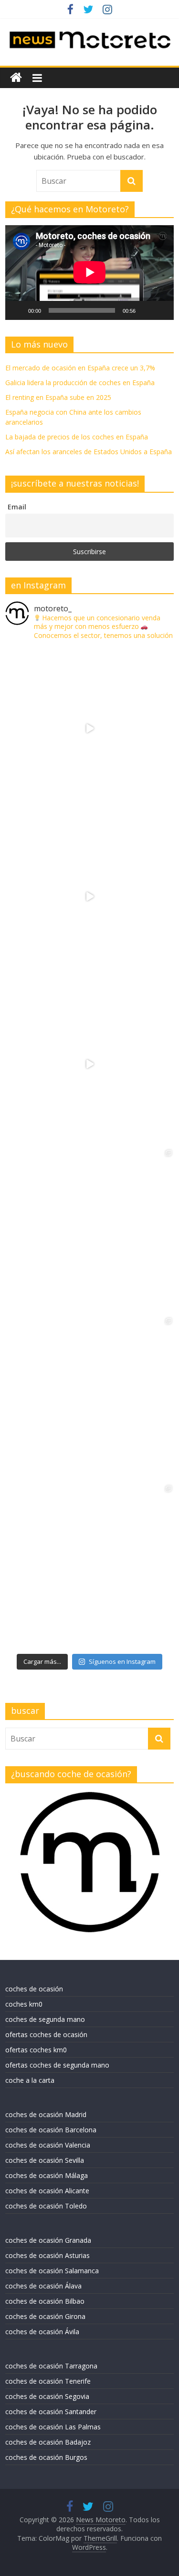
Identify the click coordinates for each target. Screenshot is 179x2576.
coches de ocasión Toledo (46, 2206)
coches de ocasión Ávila (42, 2332)
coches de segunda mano (45, 2019)
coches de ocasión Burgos (46, 2457)
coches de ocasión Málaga (47, 2175)
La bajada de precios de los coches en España (77, 437)
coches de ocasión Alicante (47, 2191)
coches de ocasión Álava (43, 2286)
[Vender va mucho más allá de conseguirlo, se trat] (89, 1567)
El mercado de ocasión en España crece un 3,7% (80, 368)
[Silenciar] (146, 310)
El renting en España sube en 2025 (58, 397)
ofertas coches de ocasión (46, 2034)
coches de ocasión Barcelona (51, 2130)
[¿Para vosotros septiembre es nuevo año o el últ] (89, 1064)
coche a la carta (30, 2080)
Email (17, 507)
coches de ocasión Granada (48, 2240)
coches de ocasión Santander (51, 2412)
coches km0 (24, 2004)
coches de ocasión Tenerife (48, 2381)
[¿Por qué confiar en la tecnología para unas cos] (89, 896)
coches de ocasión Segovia (47, 2396)
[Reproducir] (18, 310)
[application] (89, 272)
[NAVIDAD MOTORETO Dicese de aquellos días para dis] (89, 729)
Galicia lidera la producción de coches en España (80, 383)
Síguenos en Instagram (122, 1661)
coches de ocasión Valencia (48, 2145)
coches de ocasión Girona (45, 2316)
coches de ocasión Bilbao (45, 2301)
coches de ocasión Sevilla (45, 2160)
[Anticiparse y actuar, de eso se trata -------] (89, 1400)
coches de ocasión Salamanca (52, 2271)
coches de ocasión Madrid (46, 2114)
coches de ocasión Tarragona (51, 2366)
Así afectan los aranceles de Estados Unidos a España (89, 452)
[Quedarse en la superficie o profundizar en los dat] (89, 1232)
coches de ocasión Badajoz (48, 2442)
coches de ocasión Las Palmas (53, 2427)
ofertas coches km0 (36, 2050)
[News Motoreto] (16, 78)
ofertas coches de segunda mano (57, 2065)
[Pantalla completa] (161, 310)
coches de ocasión (34, 1989)
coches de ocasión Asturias (47, 2255)
